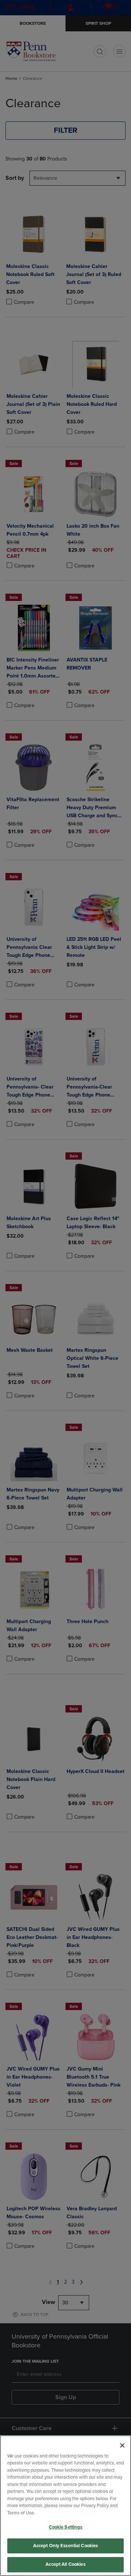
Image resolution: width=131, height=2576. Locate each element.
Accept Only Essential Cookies (66, 2546)
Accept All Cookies (65, 2564)
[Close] (122, 2445)
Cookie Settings (66, 2527)
